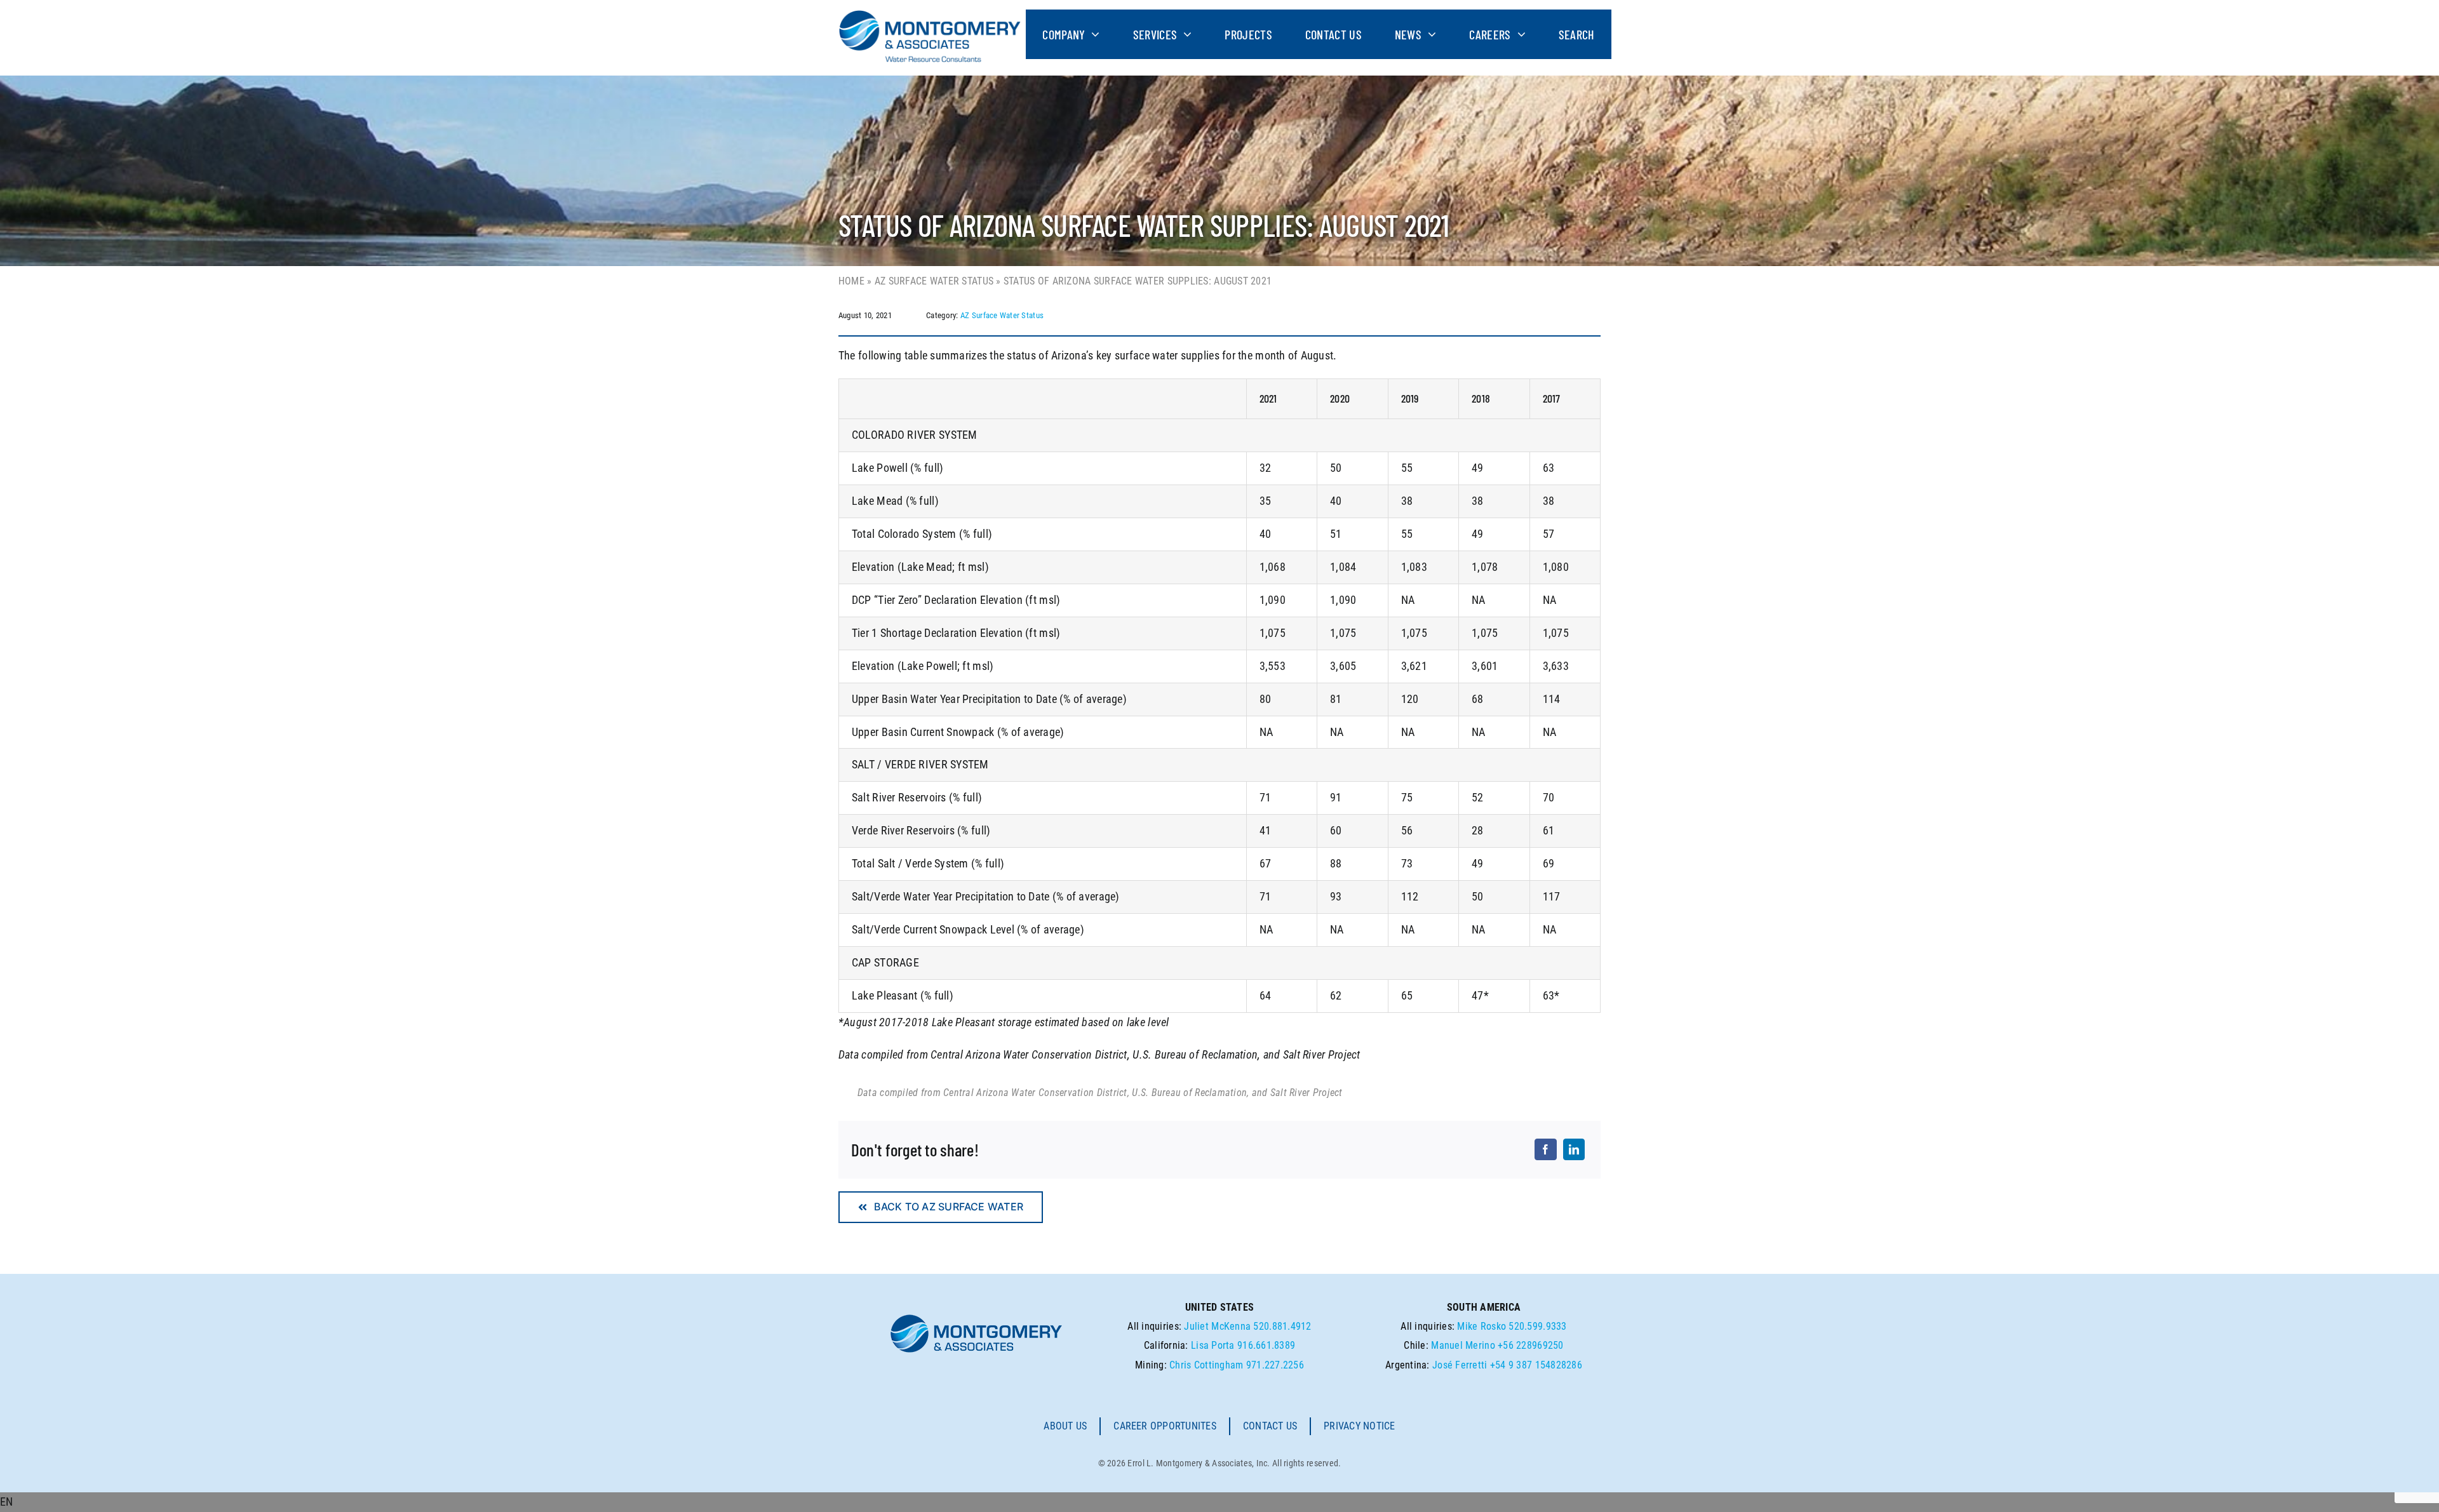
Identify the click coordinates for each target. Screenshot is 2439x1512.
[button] (1219, 1502)
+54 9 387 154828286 (1536, 1365)
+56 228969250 (1531, 1345)
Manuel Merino (1463, 1345)
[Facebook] (1545, 1149)
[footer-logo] (976, 1318)
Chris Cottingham (1206, 1365)
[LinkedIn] (1574, 1149)
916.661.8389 (1266, 1345)
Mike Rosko (1482, 1326)
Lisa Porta (1213, 1345)
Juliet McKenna (1217, 1326)
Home (851, 281)
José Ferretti (1460, 1365)
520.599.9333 (1537, 1326)
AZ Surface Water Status (934, 281)
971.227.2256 (1275, 1365)
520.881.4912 (1282, 1326)
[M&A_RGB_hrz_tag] (930, 15)
